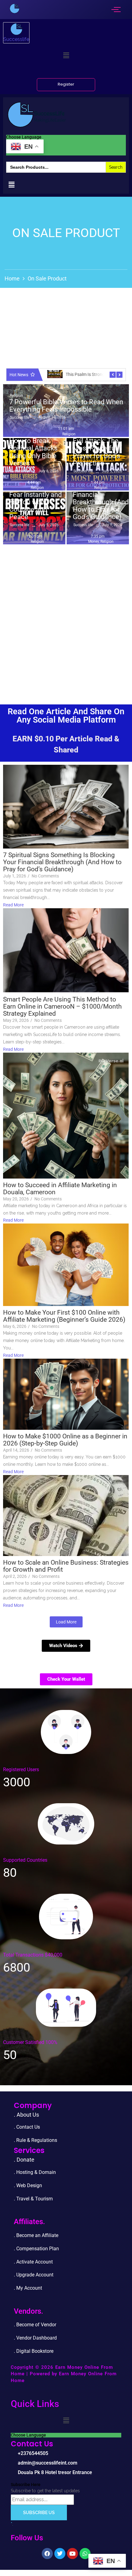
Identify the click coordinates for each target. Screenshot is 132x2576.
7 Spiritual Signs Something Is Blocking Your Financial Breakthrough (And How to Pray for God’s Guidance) (101, 495)
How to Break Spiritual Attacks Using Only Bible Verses (33, 452)
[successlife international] (15, 8)
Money (94, 542)
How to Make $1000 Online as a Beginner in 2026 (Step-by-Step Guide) (65, 1440)
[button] (66, 55)
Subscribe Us (39, 2513)
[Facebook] (47, 2554)
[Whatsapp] (85, 2554)
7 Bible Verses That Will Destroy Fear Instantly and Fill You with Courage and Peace (35, 499)
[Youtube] (72, 2554)
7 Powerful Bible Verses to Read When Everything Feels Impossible (66, 406)
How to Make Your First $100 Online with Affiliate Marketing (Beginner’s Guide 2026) (64, 1316)
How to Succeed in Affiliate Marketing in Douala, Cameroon (60, 1189)
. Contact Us (27, 2127)
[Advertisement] (66, 617)
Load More (66, 1622)
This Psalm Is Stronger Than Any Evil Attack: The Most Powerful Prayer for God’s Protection (100, 445)
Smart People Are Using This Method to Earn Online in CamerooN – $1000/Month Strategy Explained (62, 1007)
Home (12, 278)
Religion (16, 396)
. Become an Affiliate (36, 2235)
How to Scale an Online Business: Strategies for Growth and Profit (66, 1566)
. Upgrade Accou (31, 2275)
